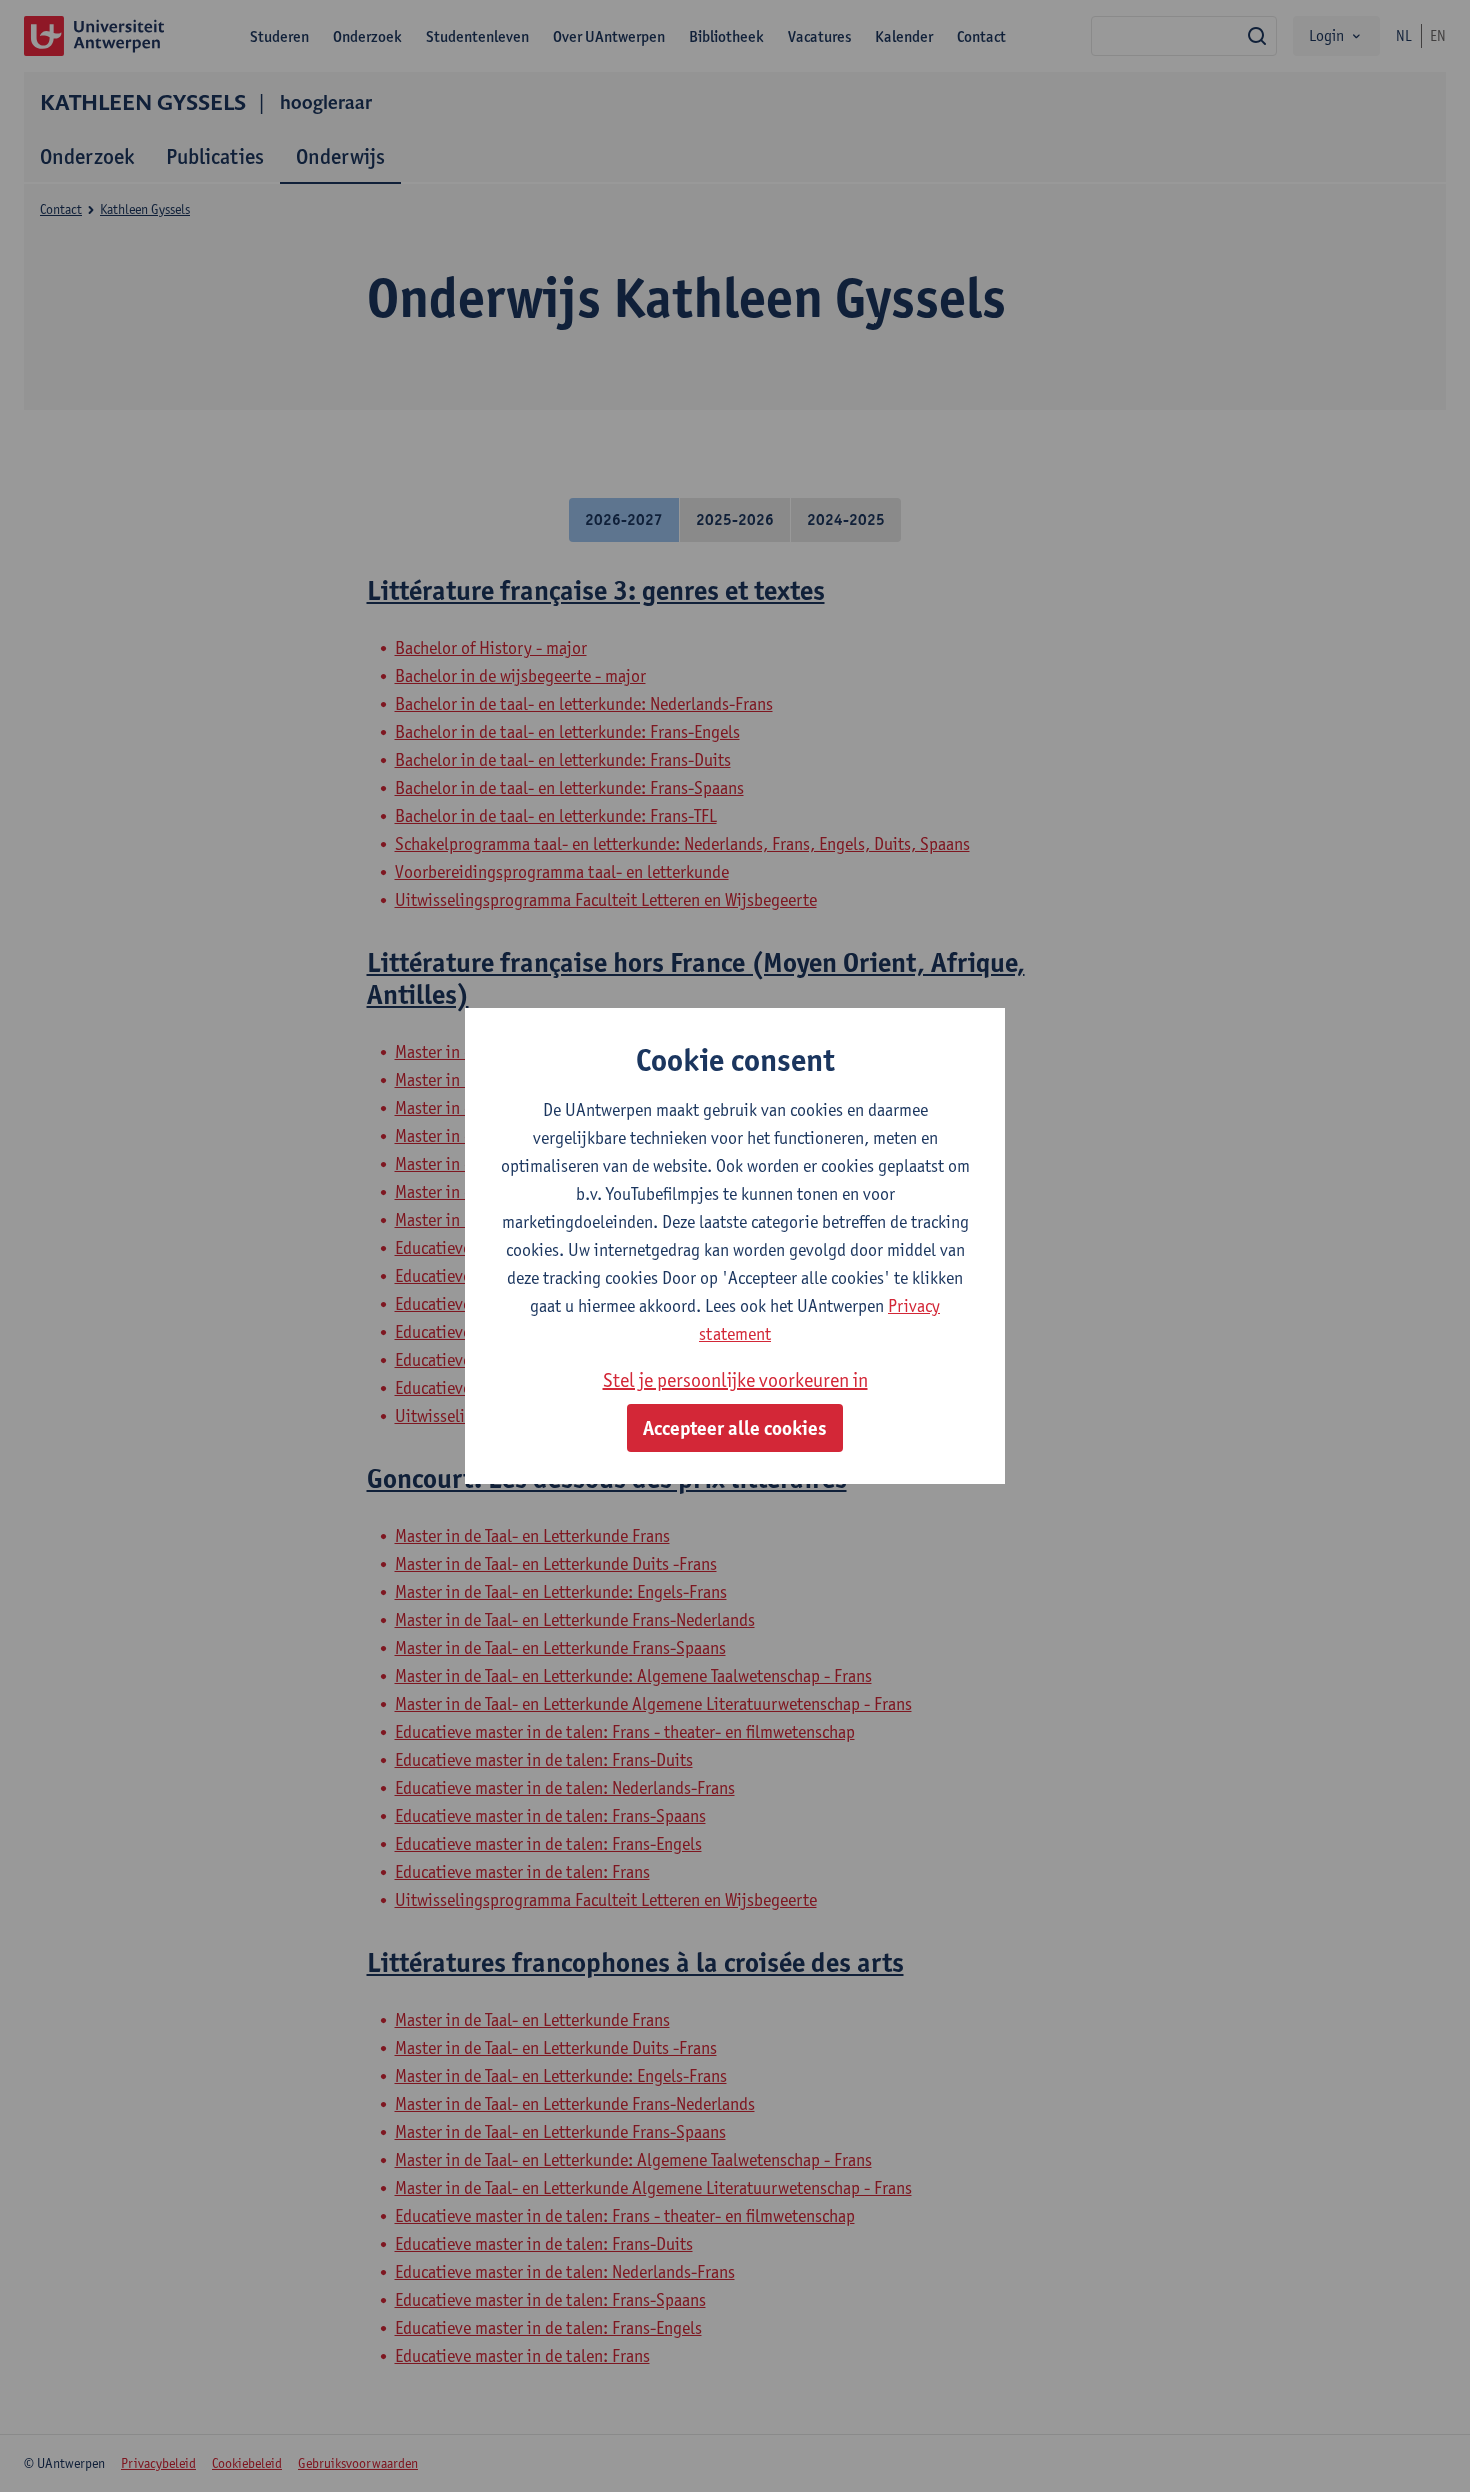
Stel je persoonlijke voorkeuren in (735, 1380)
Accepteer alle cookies (735, 1428)
